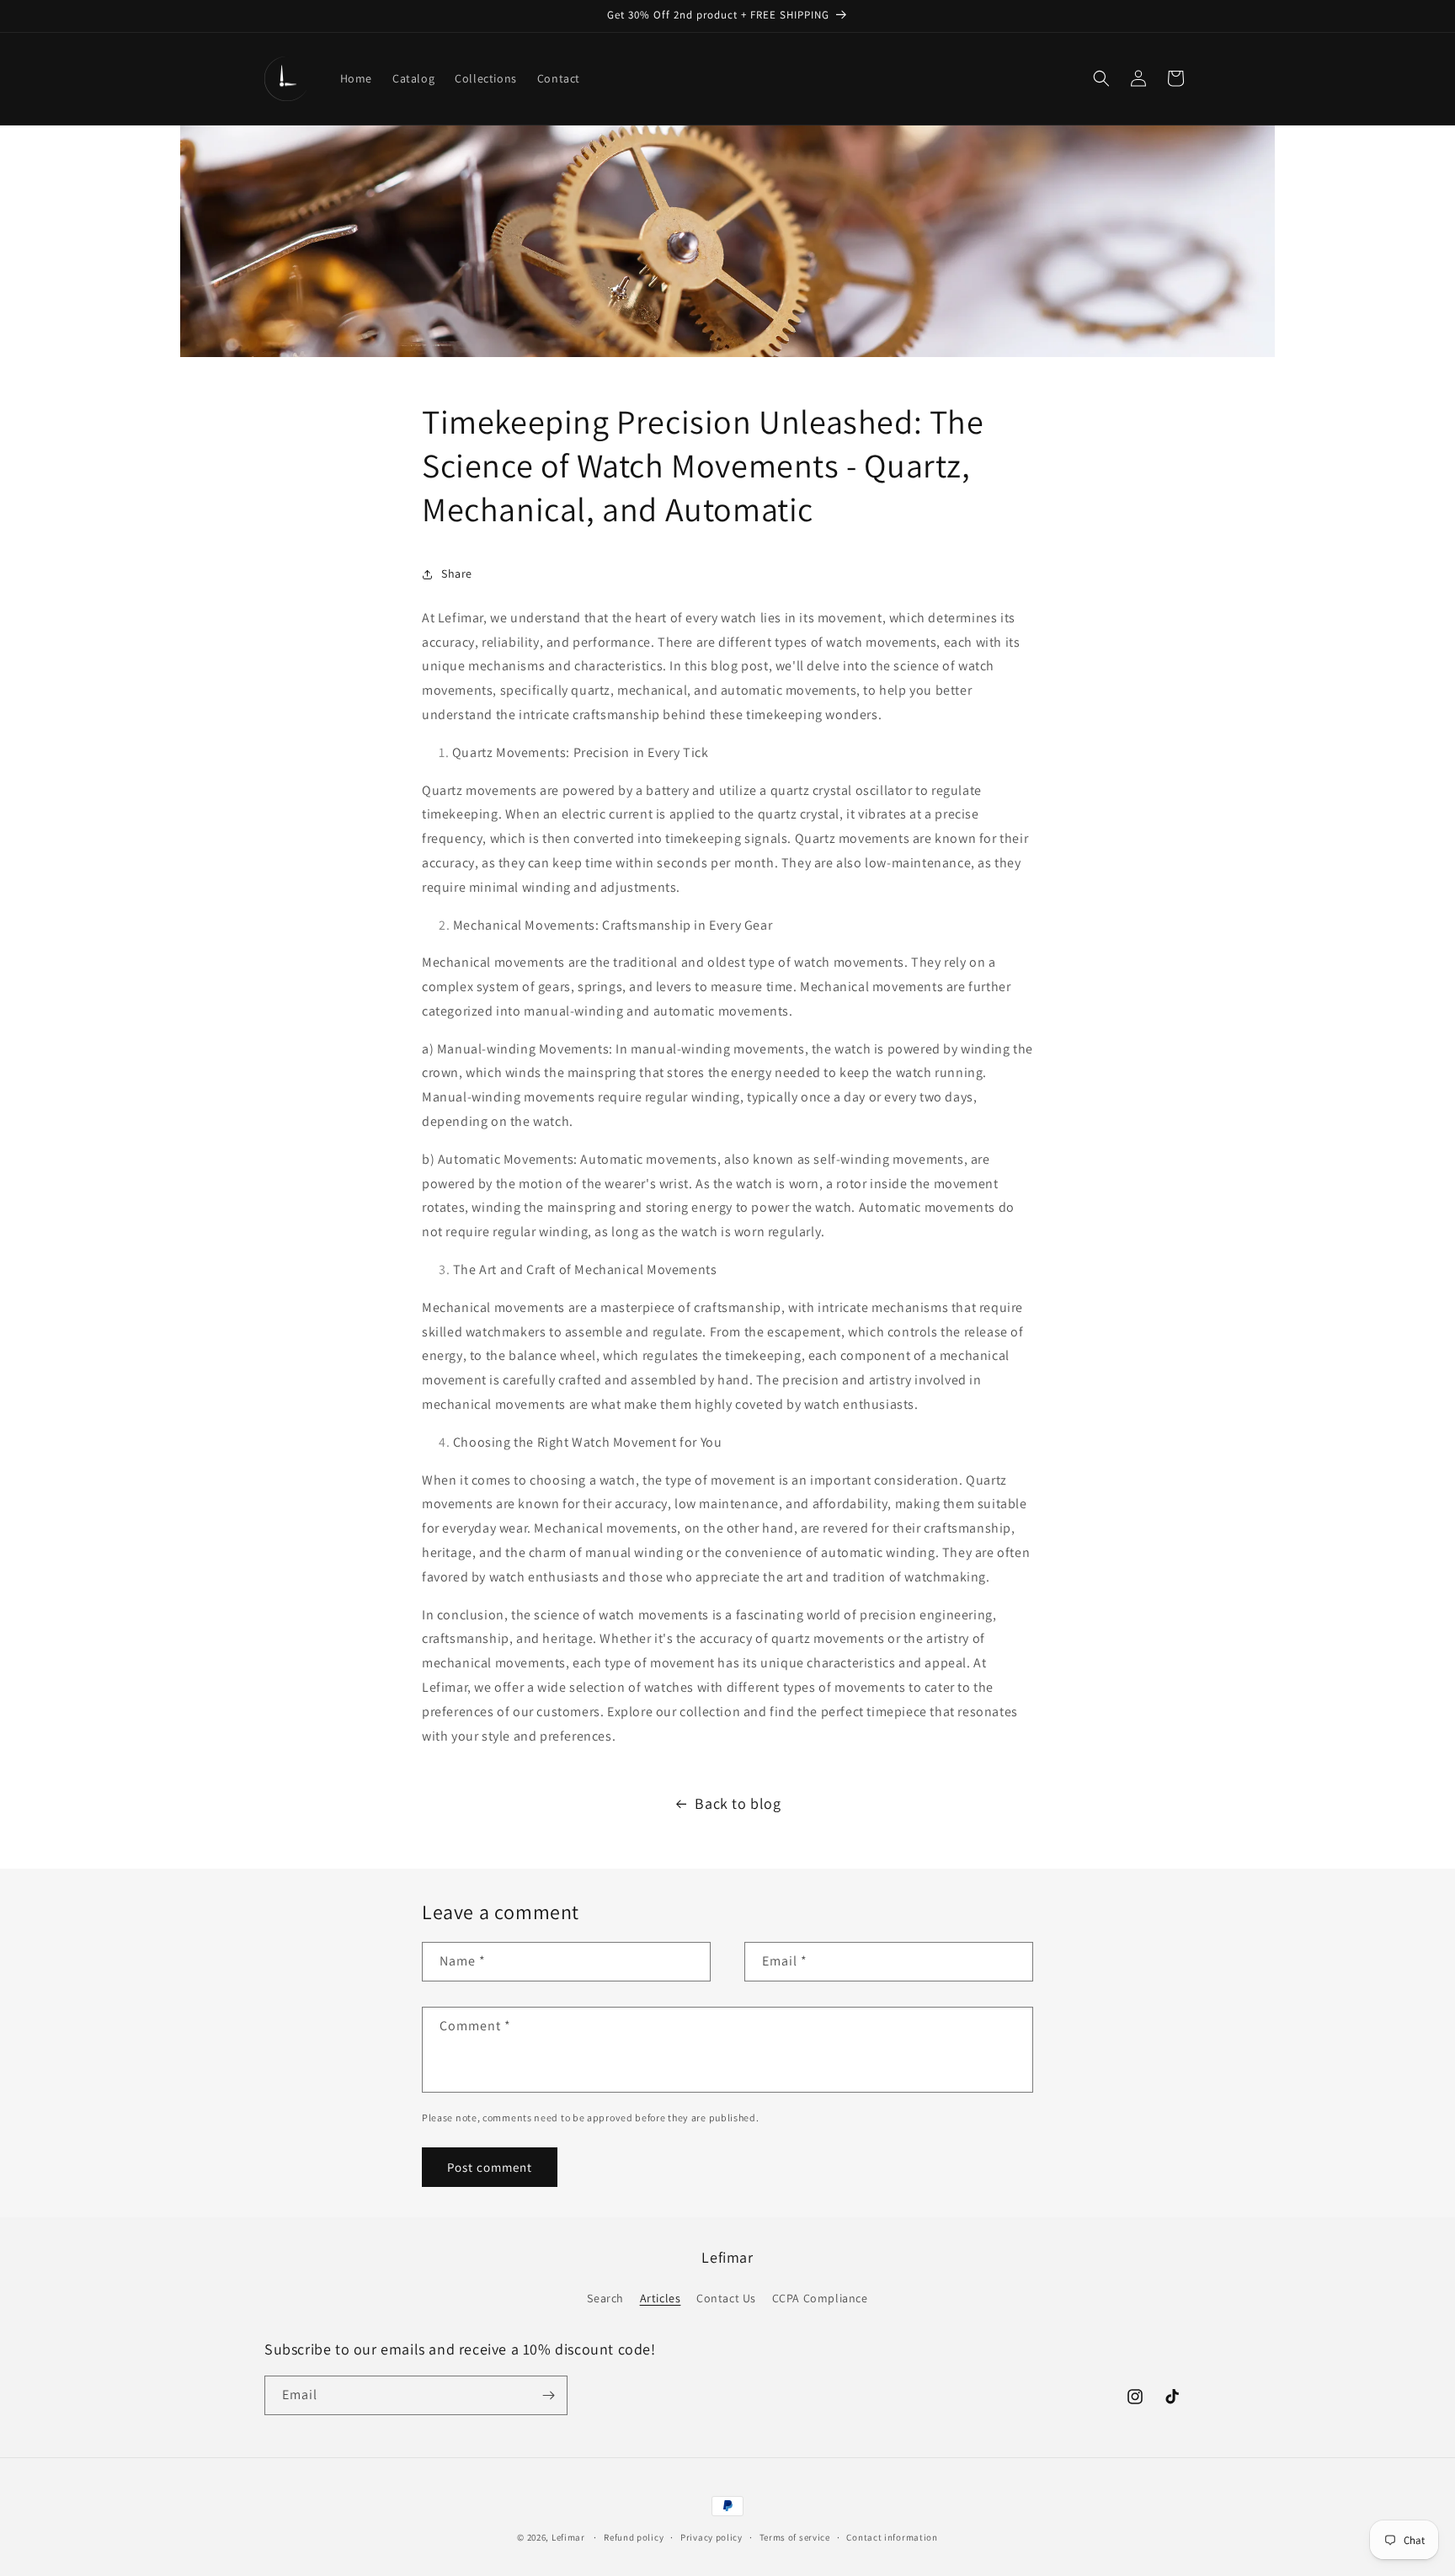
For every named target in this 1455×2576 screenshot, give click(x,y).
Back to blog (738, 1803)
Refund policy (634, 2537)
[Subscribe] (548, 2395)
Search (605, 2298)
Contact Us (726, 2298)
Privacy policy (712, 2537)
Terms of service (795, 2537)
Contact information (892, 2537)
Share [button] (457, 573)
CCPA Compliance (820, 2298)
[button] (1101, 78)
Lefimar (568, 2537)
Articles (661, 2298)
